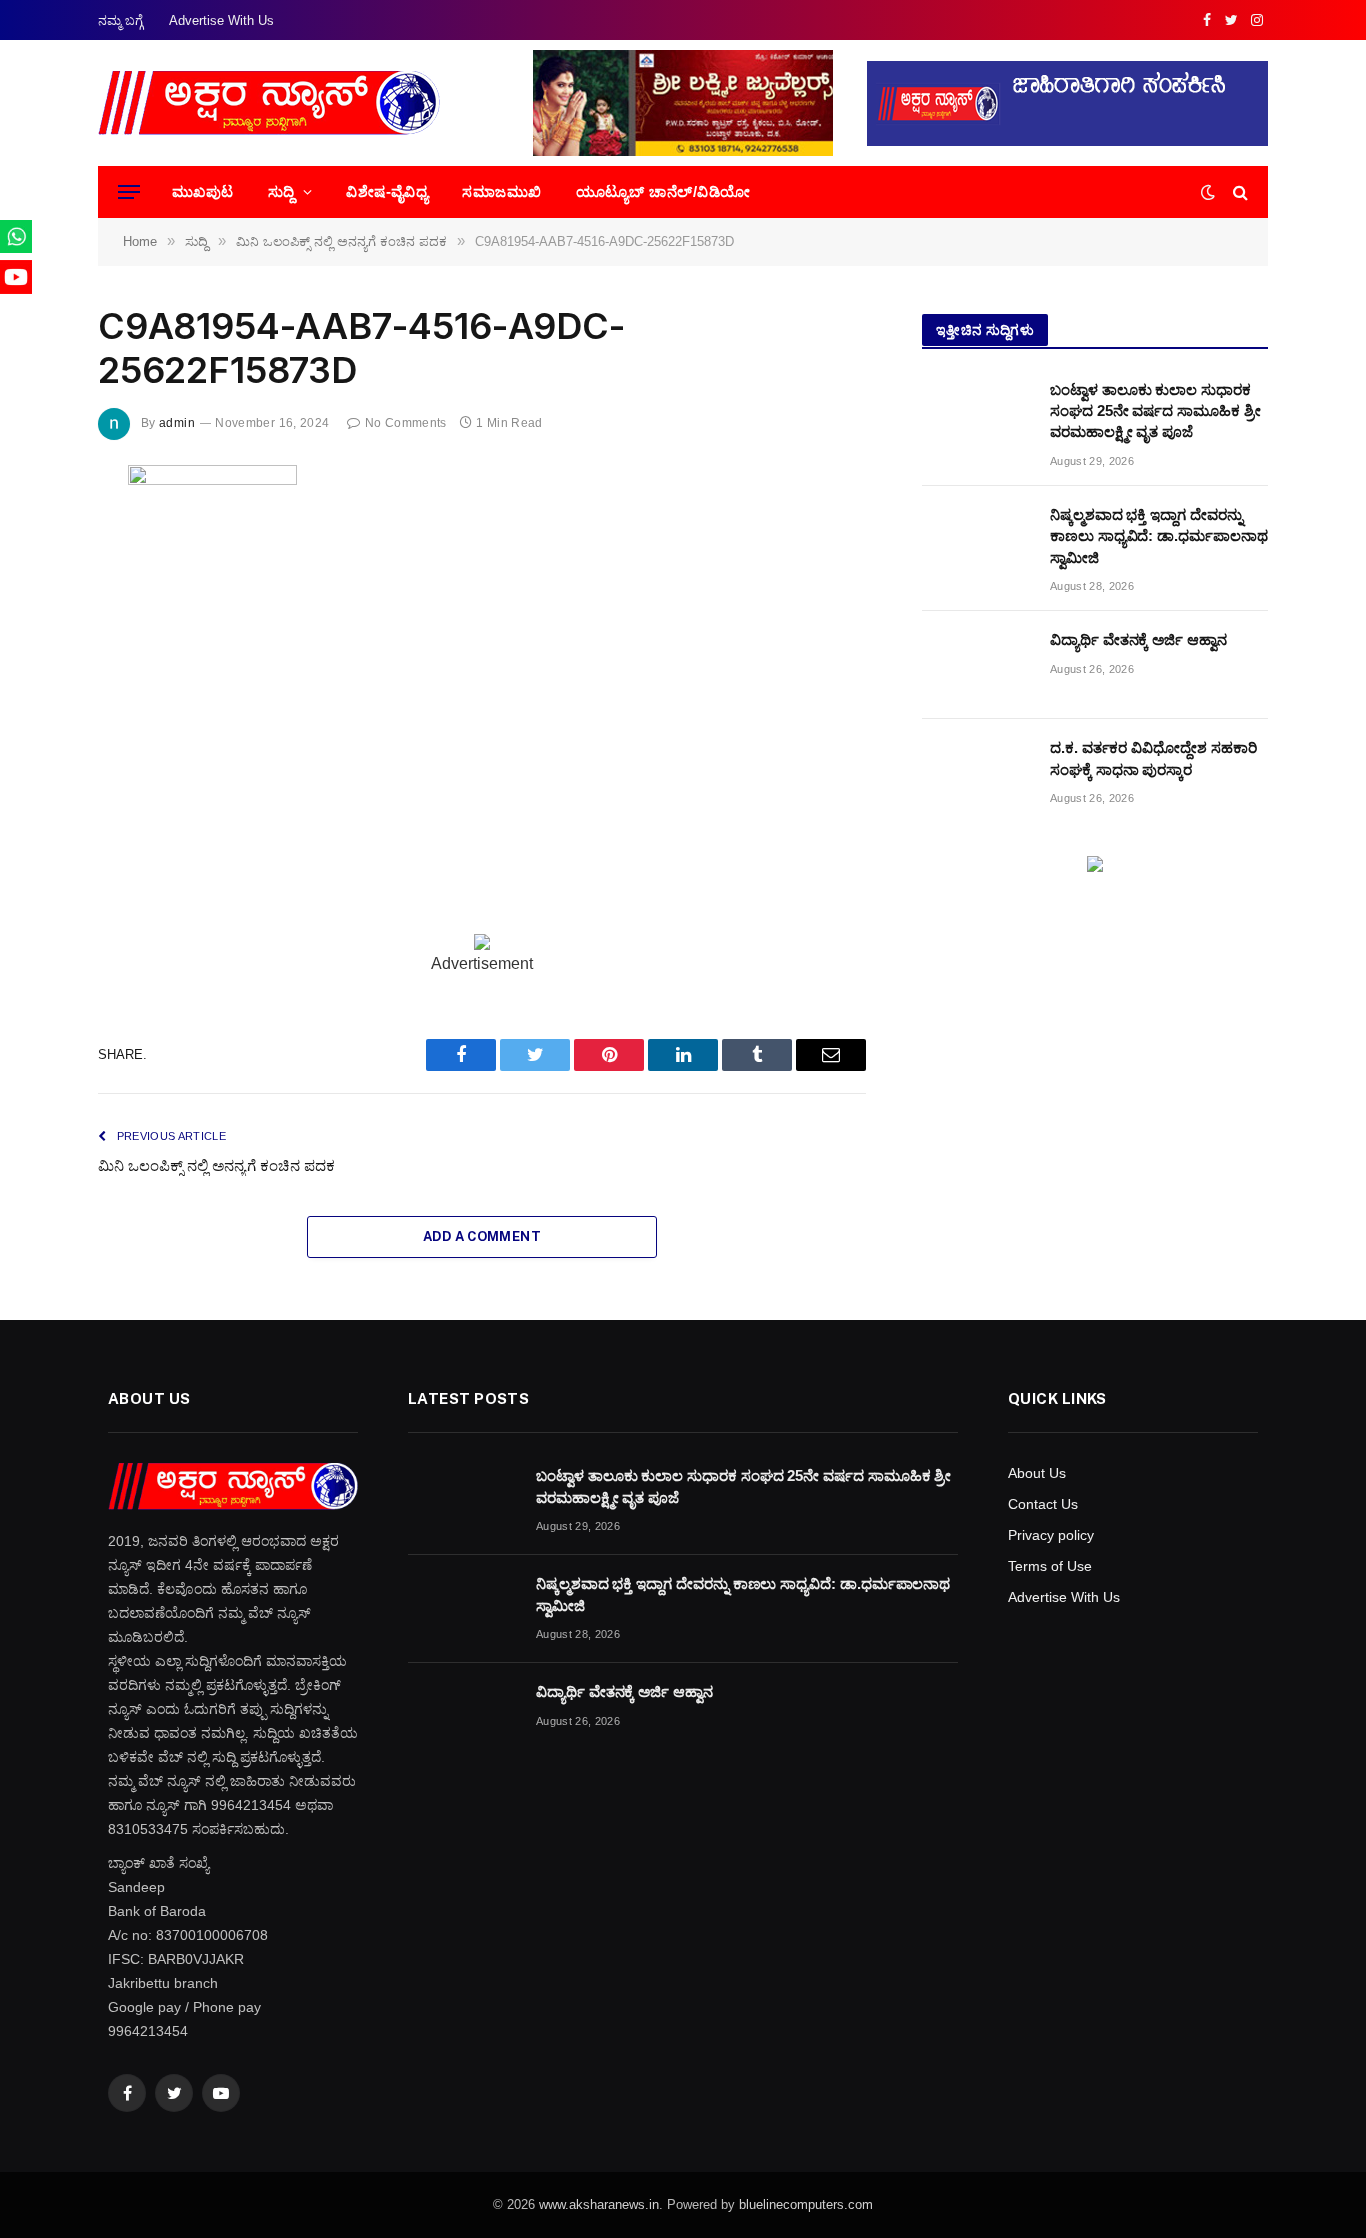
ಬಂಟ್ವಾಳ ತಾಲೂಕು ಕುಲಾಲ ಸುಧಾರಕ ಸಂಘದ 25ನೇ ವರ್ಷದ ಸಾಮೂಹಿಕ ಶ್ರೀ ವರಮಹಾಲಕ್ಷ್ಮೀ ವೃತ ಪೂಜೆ (1155, 411)
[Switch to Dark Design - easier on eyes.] (1208, 192)
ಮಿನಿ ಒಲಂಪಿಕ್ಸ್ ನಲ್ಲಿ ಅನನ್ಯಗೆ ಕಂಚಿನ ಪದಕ (216, 1165)
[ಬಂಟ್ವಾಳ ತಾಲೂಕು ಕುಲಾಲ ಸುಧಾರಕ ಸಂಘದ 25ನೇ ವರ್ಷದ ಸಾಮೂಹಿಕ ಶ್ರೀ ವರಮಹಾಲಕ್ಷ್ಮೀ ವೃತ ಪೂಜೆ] (977, 415)
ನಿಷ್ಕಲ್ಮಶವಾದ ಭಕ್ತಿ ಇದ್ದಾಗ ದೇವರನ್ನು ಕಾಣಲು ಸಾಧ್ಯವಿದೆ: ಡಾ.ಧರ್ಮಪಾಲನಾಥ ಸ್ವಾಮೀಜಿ (1159, 536)
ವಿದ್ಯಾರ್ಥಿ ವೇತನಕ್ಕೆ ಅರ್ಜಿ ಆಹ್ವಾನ (1138, 639)
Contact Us (1043, 1504)
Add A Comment (482, 1236)
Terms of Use (1050, 1566)
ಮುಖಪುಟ (203, 191)
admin (177, 423)
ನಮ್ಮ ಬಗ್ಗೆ (120, 20)
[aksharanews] (269, 103)
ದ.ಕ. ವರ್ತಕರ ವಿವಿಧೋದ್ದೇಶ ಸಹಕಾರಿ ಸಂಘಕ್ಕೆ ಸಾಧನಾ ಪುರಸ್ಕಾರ (1153, 758)
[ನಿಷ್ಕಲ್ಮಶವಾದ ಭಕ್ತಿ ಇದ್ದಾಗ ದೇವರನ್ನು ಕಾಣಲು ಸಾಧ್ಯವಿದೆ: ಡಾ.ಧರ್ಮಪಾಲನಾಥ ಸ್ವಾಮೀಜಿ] (977, 540)
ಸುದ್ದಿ (281, 191)
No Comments (405, 423)
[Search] (1238, 192)
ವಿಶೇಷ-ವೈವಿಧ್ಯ (387, 191)
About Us (1037, 1473)
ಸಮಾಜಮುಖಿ (501, 191)
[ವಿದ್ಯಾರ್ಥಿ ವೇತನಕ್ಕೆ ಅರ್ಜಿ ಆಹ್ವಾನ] (977, 665)
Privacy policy (1051, 1535)
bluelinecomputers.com (806, 2204)
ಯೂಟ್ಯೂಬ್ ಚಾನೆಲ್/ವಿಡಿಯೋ (663, 191)
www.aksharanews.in (599, 2204)
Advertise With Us (221, 20)
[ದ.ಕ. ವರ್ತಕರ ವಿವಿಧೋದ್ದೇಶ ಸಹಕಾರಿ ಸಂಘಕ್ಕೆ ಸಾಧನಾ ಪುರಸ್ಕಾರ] (977, 773)
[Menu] (129, 192)
